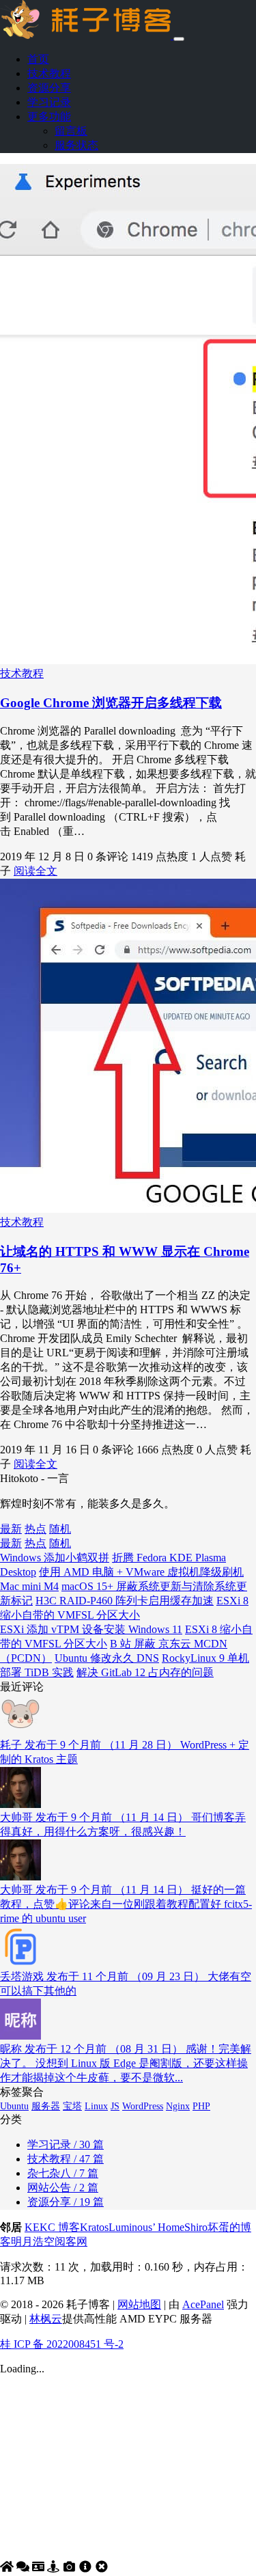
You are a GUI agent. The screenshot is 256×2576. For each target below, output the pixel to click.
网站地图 (139, 2304)
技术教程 (49, 73)
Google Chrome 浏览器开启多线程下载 (111, 703)
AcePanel (203, 2304)
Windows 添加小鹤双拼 (55, 1558)
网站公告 (63, 2188)
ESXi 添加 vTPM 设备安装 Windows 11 (91, 1629)
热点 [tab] (35, 1529)
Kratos (94, 2227)
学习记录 (49, 102)
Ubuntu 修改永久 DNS (107, 1658)
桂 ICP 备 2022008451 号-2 (62, 2344)
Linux (96, 2106)
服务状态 (76, 145)
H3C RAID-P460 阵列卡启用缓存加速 (125, 1601)
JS (115, 2106)
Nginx (178, 2106)
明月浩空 (33, 2242)
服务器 (46, 2106)
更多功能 (49, 117)
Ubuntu (14, 2106)
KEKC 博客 (52, 2227)
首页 (38, 59)
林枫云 (46, 2319)
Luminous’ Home (146, 2227)
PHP (201, 2106)
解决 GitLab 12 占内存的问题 (145, 1672)
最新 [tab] (11, 1529)
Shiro (196, 2227)
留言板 (71, 131)
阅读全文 (35, 871)
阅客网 (71, 2242)
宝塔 (72, 2106)
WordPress (143, 2106)
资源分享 (49, 88)
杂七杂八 (63, 2173)
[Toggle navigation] (179, 39)
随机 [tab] (60, 1529)
